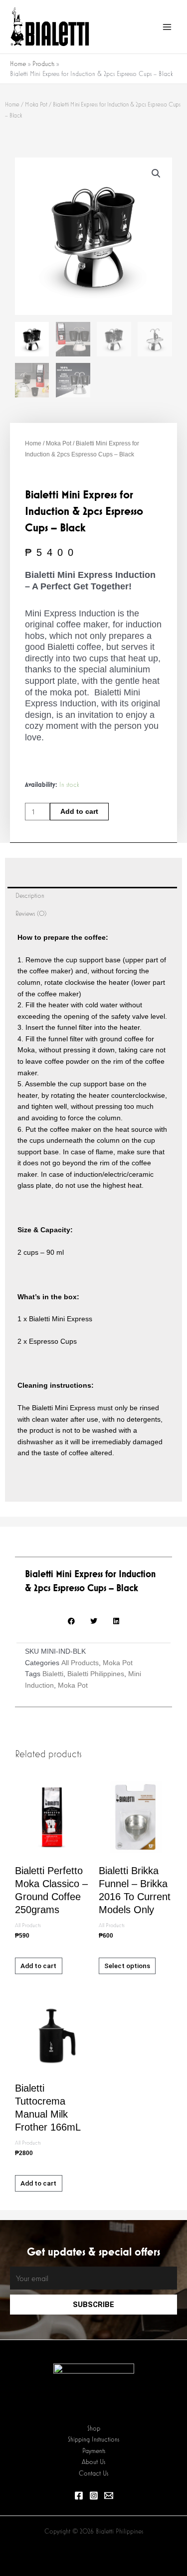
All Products (80, 1663)
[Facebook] (79, 2496)
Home (12, 104)
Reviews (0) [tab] (31, 914)
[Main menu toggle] (167, 27)
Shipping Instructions (93, 2439)
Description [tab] (30, 896)
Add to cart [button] (38, 1966)
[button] (156, 173)
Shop (94, 2428)
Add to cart (79, 812)
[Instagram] (94, 2496)
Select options (127, 1966)
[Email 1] (109, 2496)
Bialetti (53, 1674)
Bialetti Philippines (96, 1674)
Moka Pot (36, 104)
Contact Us (93, 2473)
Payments (94, 2451)
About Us (93, 2462)
